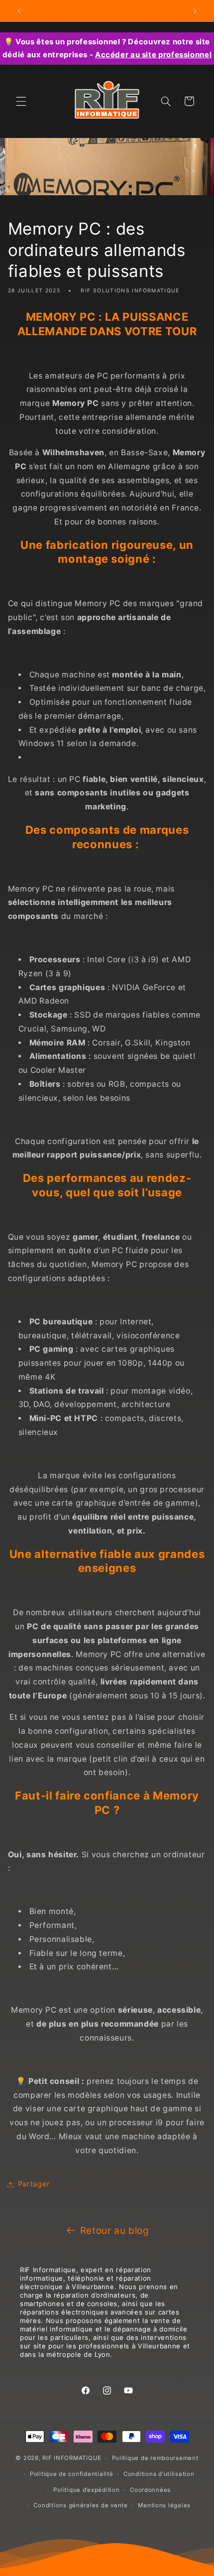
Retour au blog (115, 2231)
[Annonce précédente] (19, 11)
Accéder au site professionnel (153, 55)
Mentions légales (164, 2505)
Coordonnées (150, 2490)
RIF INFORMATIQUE (72, 2458)
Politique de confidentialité (72, 2474)
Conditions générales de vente (80, 2505)
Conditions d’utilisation (159, 2474)
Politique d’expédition (86, 2490)
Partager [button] (34, 2184)
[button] (21, 101)
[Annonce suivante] (195, 11)
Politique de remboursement (155, 2458)
